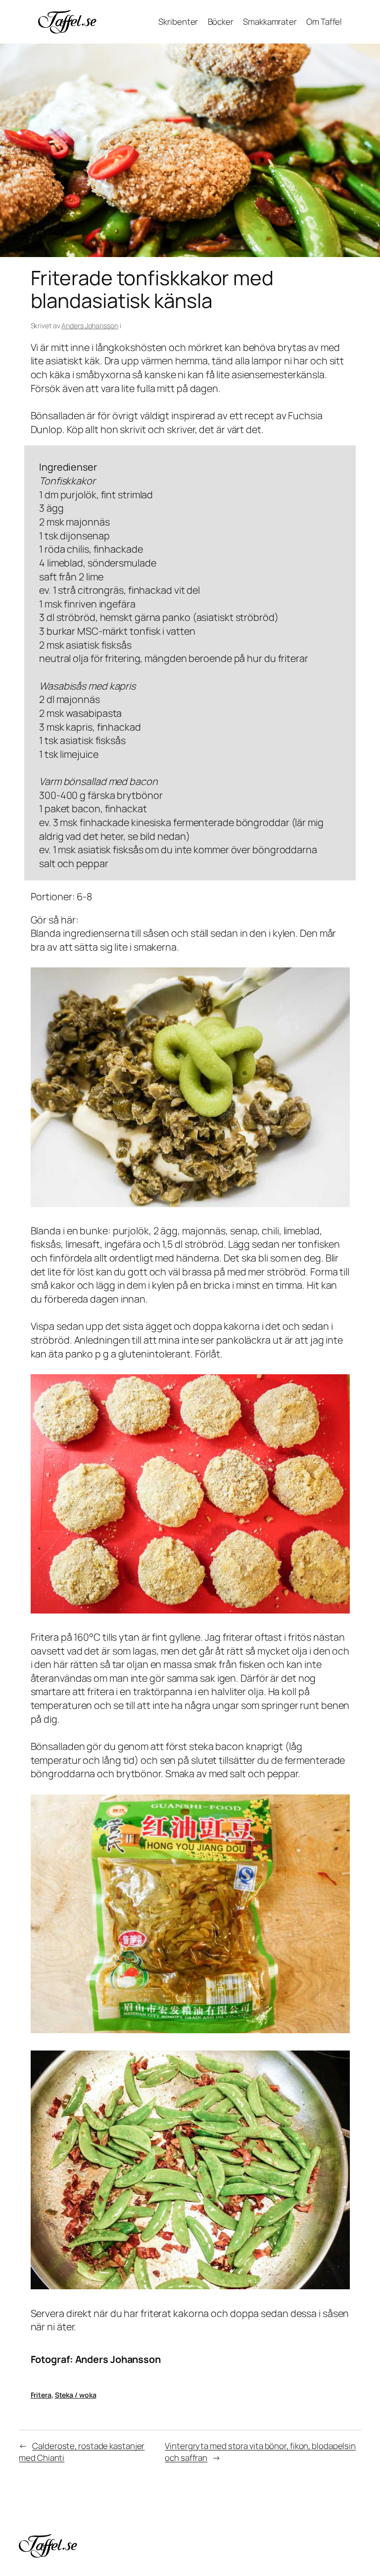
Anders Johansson (90, 326)
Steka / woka (76, 2395)
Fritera (41, 2395)
